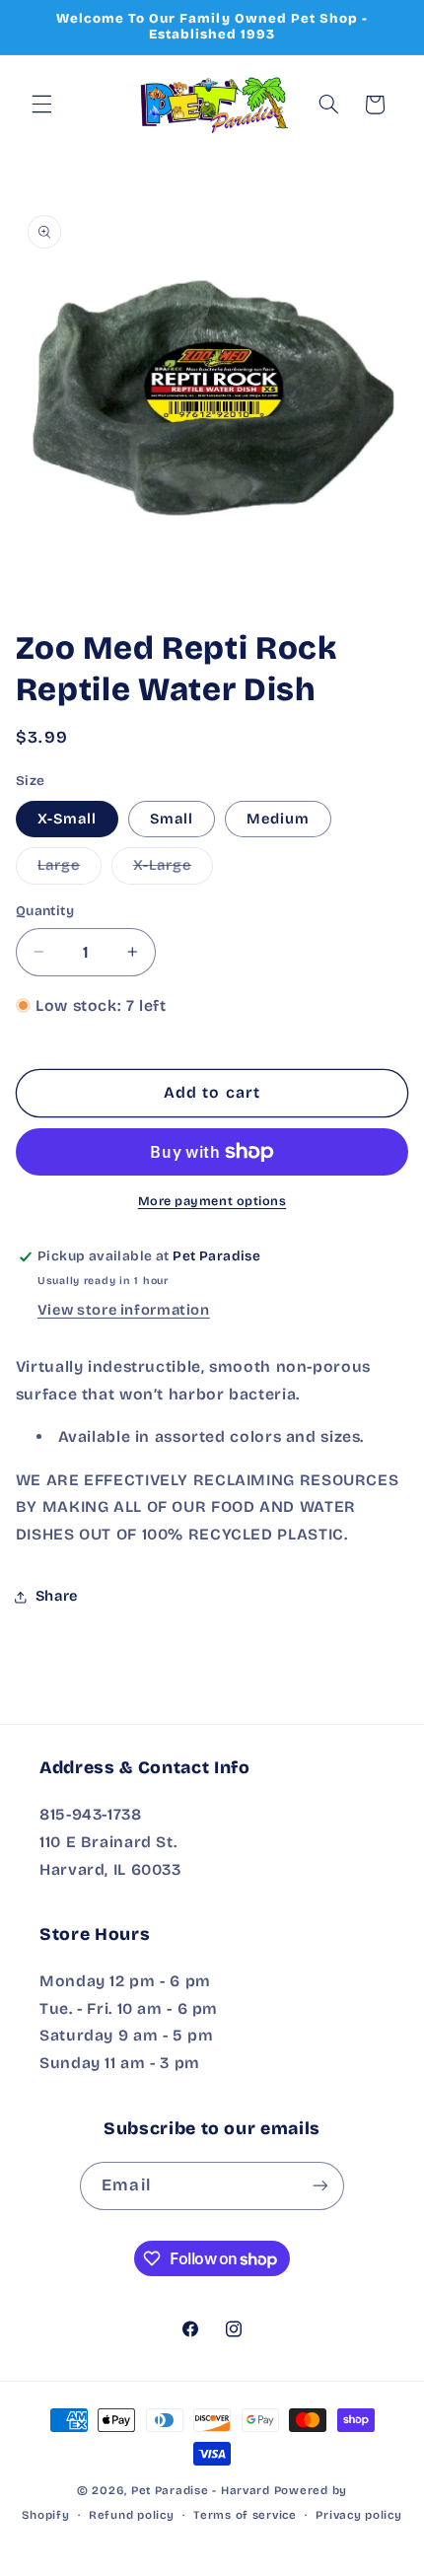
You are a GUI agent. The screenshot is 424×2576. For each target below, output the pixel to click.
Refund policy (132, 2515)
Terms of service (245, 2515)
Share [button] (57, 1596)
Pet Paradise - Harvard (201, 2490)
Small (172, 819)
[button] (41, 105)
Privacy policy (358, 2515)
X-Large (173, 869)
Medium (278, 819)
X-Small (67, 819)
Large (70, 869)
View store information (124, 1310)
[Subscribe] (319, 2186)
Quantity (45, 911)
